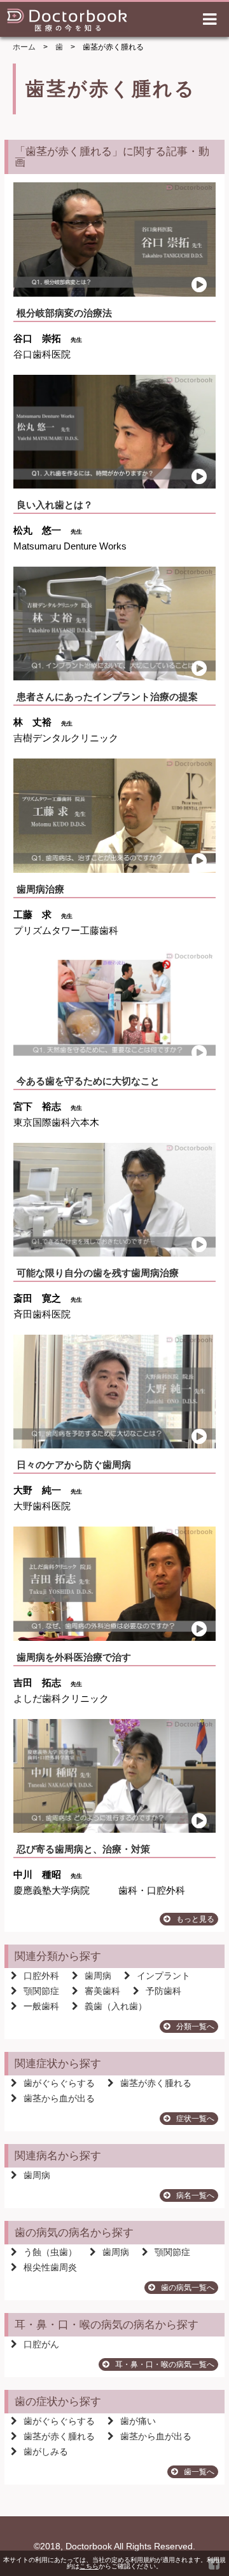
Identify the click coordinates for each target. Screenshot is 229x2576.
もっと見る (195, 1919)
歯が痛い (138, 2421)
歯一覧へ (199, 2472)
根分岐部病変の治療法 (64, 313)
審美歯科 (102, 1991)
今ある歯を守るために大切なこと (88, 1081)
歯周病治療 (40, 889)
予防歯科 (163, 1991)
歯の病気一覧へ (188, 2288)
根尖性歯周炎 (50, 2267)
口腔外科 (41, 1976)
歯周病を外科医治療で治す (74, 1657)
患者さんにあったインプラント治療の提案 (107, 697)
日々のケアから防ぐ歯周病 (74, 1465)
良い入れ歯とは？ (55, 505)
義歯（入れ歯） (116, 2006)
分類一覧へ (195, 2026)
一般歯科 (41, 2006)
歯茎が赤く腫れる (156, 2083)
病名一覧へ (195, 2195)
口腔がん (41, 2344)
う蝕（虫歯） (50, 2252)
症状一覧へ (195, 2119)
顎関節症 (41, 1991)
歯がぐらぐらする (59, 2083)
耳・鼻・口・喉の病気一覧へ (165, 2364)
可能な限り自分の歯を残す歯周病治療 (98, 1273)
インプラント (163, 1976)
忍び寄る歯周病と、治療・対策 (83, 1849)
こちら (89, 2566)
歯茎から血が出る (59, 2098)
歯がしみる (46, 2451)
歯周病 (98, 1976)
